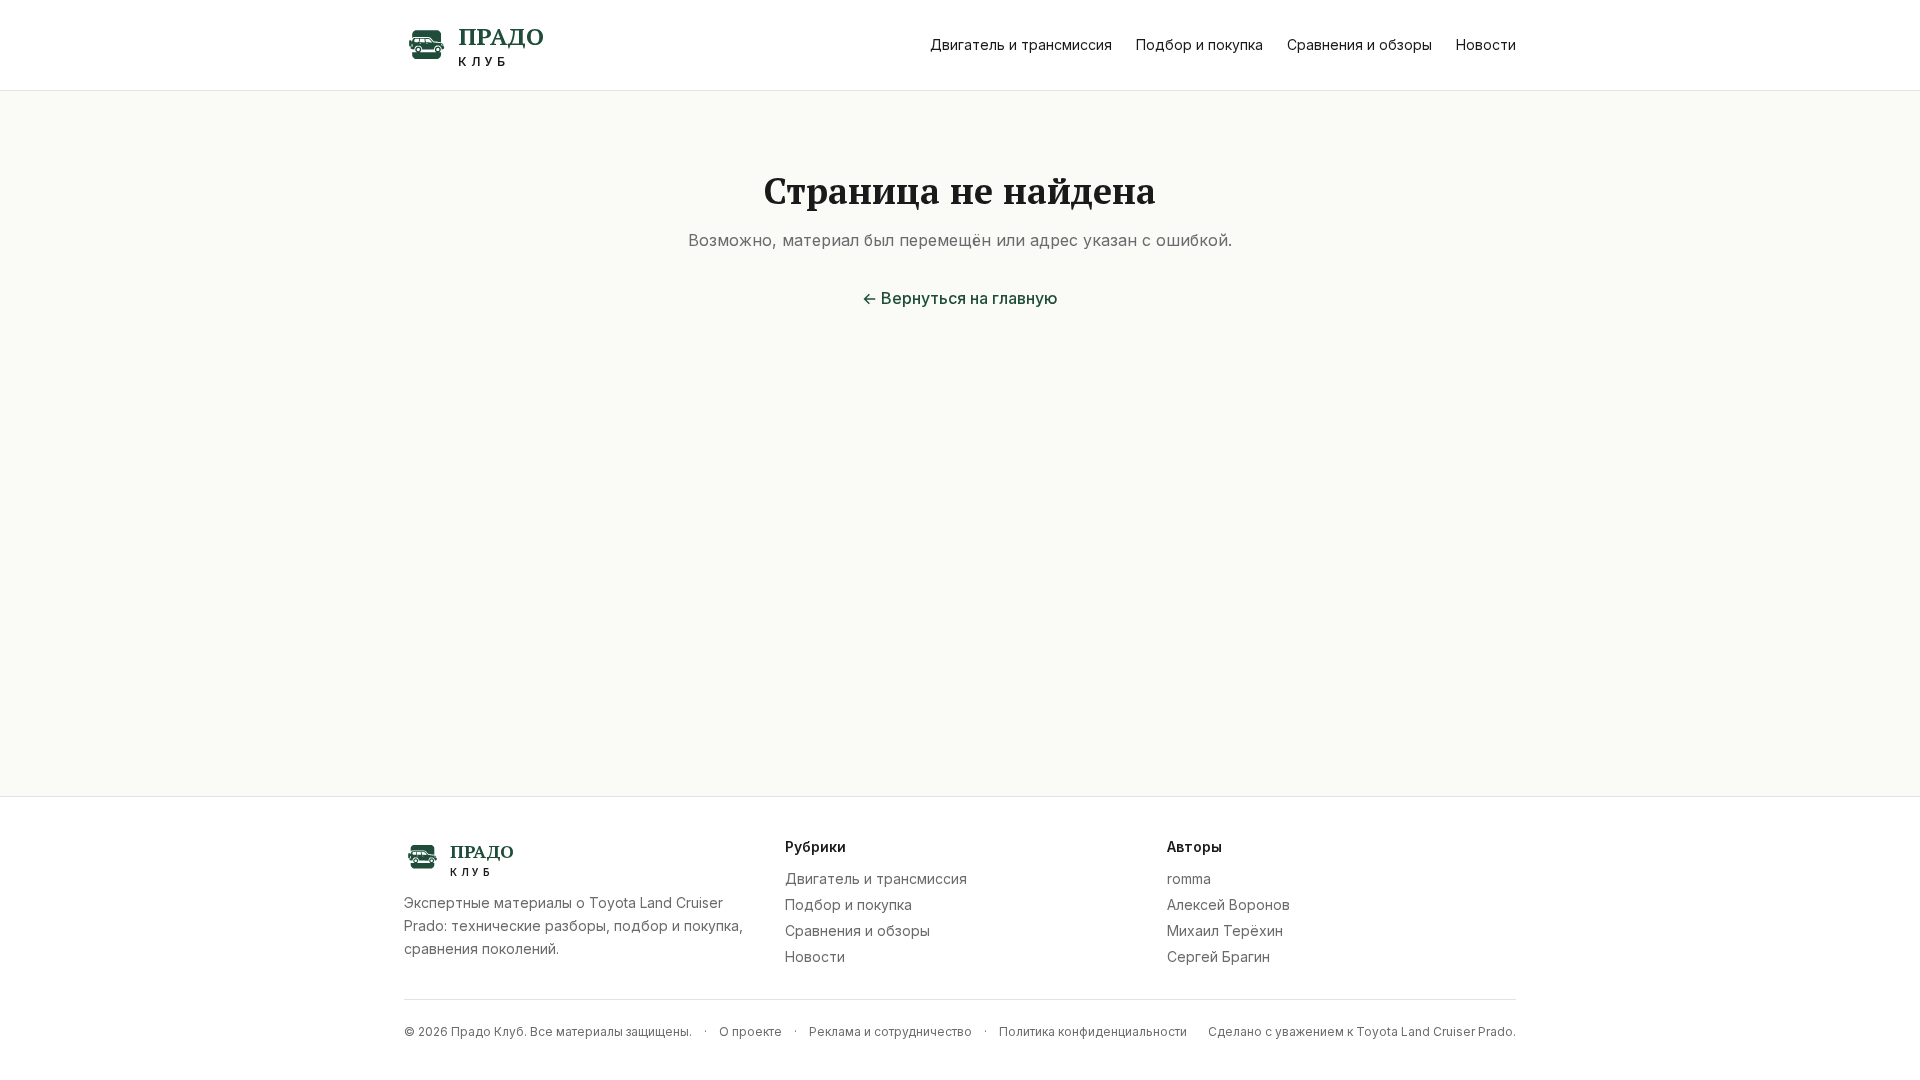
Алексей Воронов (1228, 904)
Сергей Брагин (1218, 956)
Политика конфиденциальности (1093, 1031)
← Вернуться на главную (960, 298)
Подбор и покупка (1199, 44)
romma (1189, 878)
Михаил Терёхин (1225, 930)
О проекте (750, 1031)
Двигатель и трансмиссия (1021, 44)
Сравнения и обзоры (1359, 44)
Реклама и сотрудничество (890, 1031)
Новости (1486, 44)
